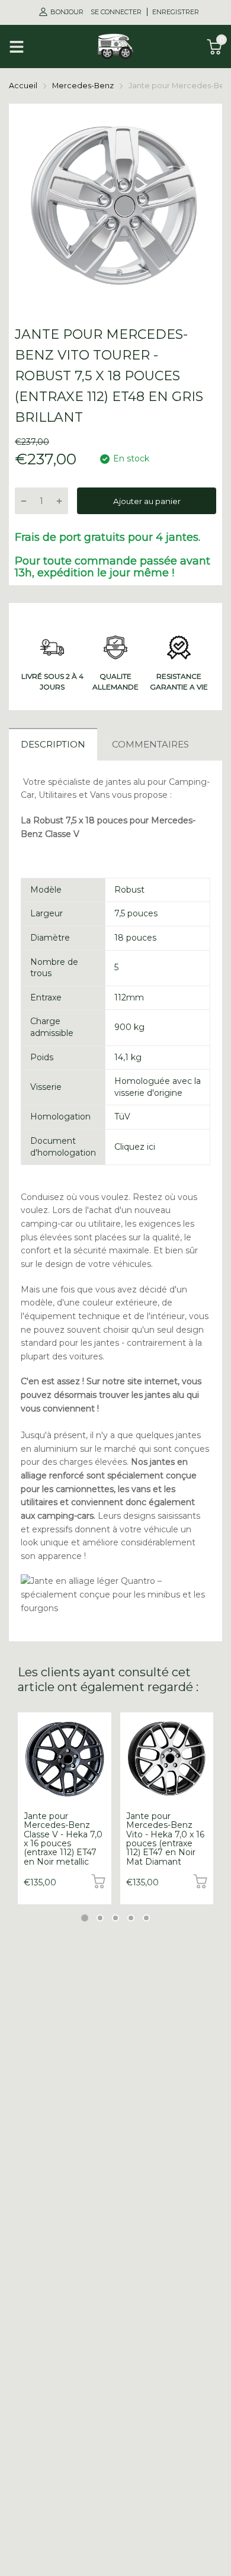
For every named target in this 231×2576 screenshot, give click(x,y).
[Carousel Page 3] (115, 1918)
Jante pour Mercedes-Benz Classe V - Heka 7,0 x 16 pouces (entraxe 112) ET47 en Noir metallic (63, 1839)
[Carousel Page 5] (146, 1918)
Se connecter (117, 12)
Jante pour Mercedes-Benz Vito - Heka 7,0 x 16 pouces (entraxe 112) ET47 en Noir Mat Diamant (165, 1839)
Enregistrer (176, 12)
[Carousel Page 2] (100, 1918)
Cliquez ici (135, 1147)
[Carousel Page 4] (131, 1918)
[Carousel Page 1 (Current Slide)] (85, 1918)
